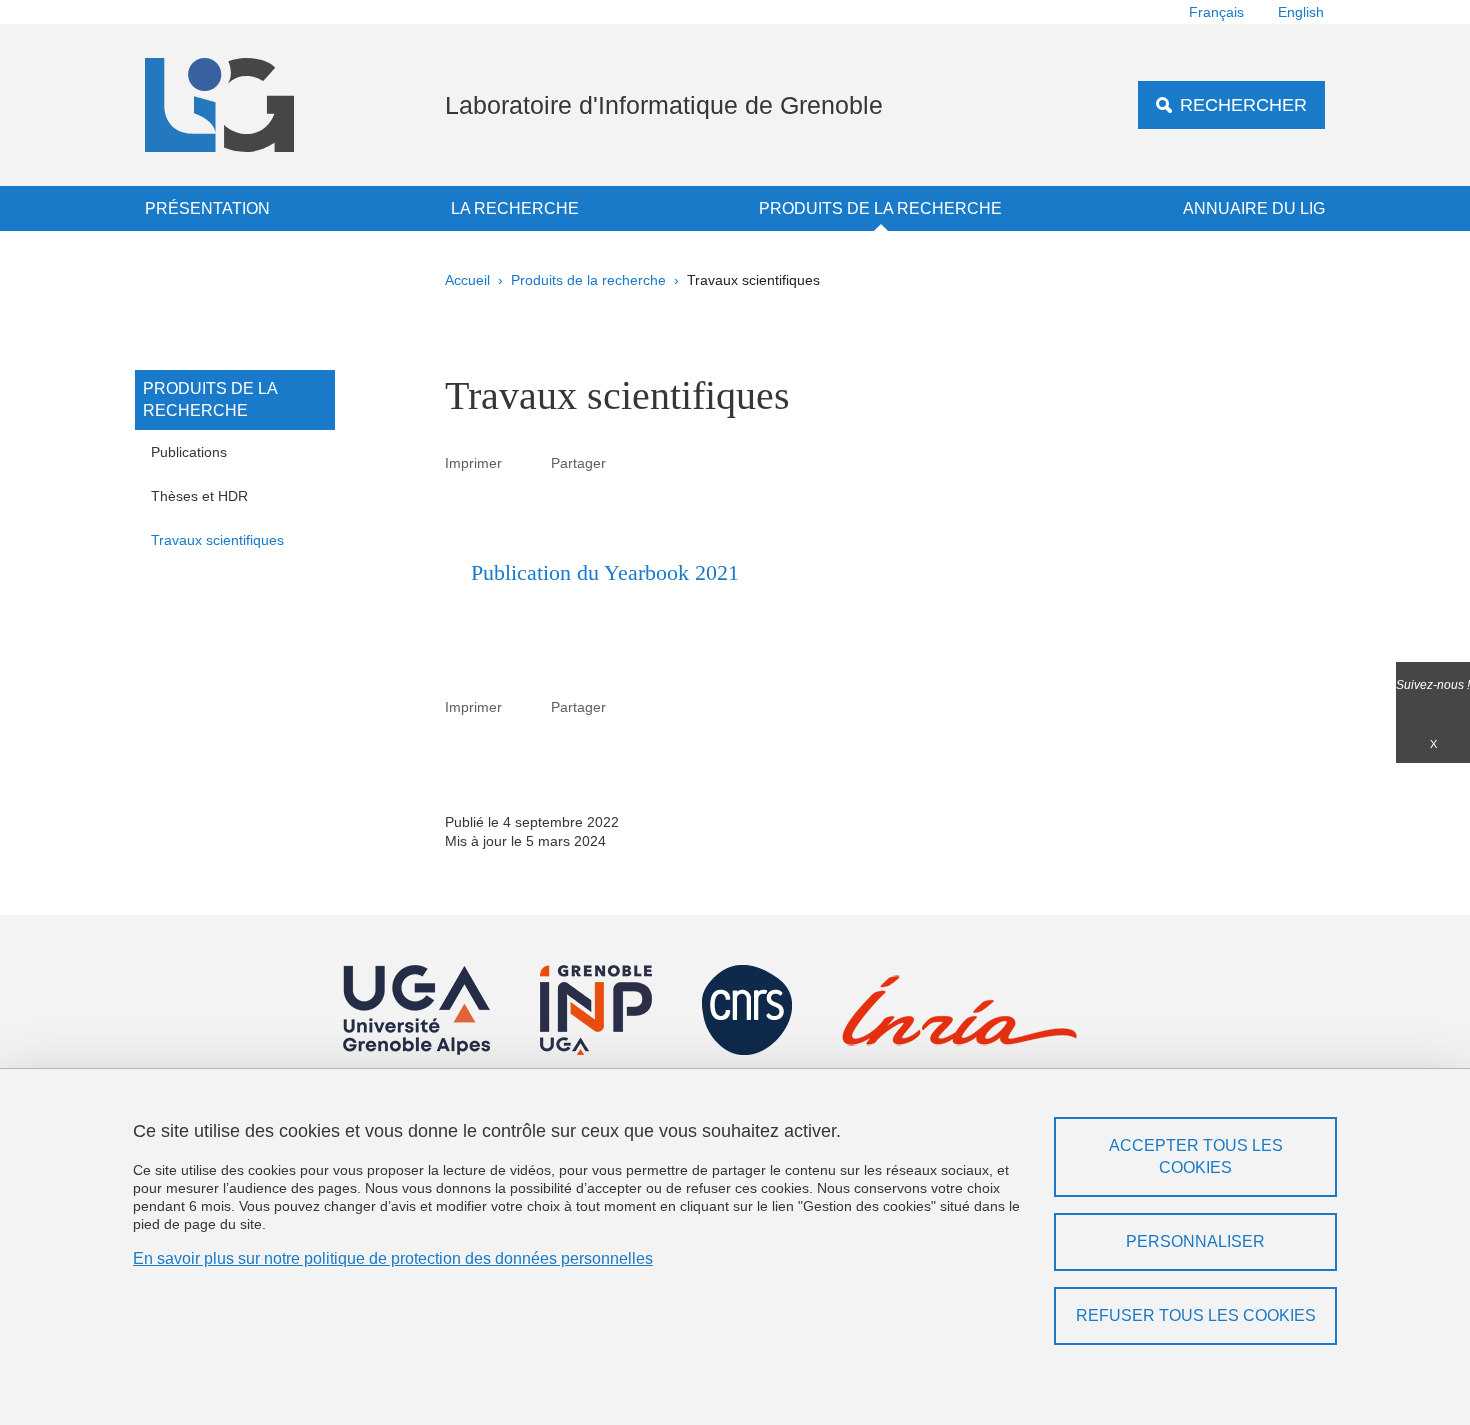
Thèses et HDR (199, 496)
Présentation (207, 208)
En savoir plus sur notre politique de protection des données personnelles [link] (393, 1258)
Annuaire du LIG (1254, 208)
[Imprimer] (527, 462)
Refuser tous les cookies (1196, 1315)
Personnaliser (1195, 1241)
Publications (189, 452)
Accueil (467, 280)
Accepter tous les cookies (1196, 1156)
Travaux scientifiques (217, 540)
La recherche (515, 208)
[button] (630, 462)
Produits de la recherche (880, 208)
